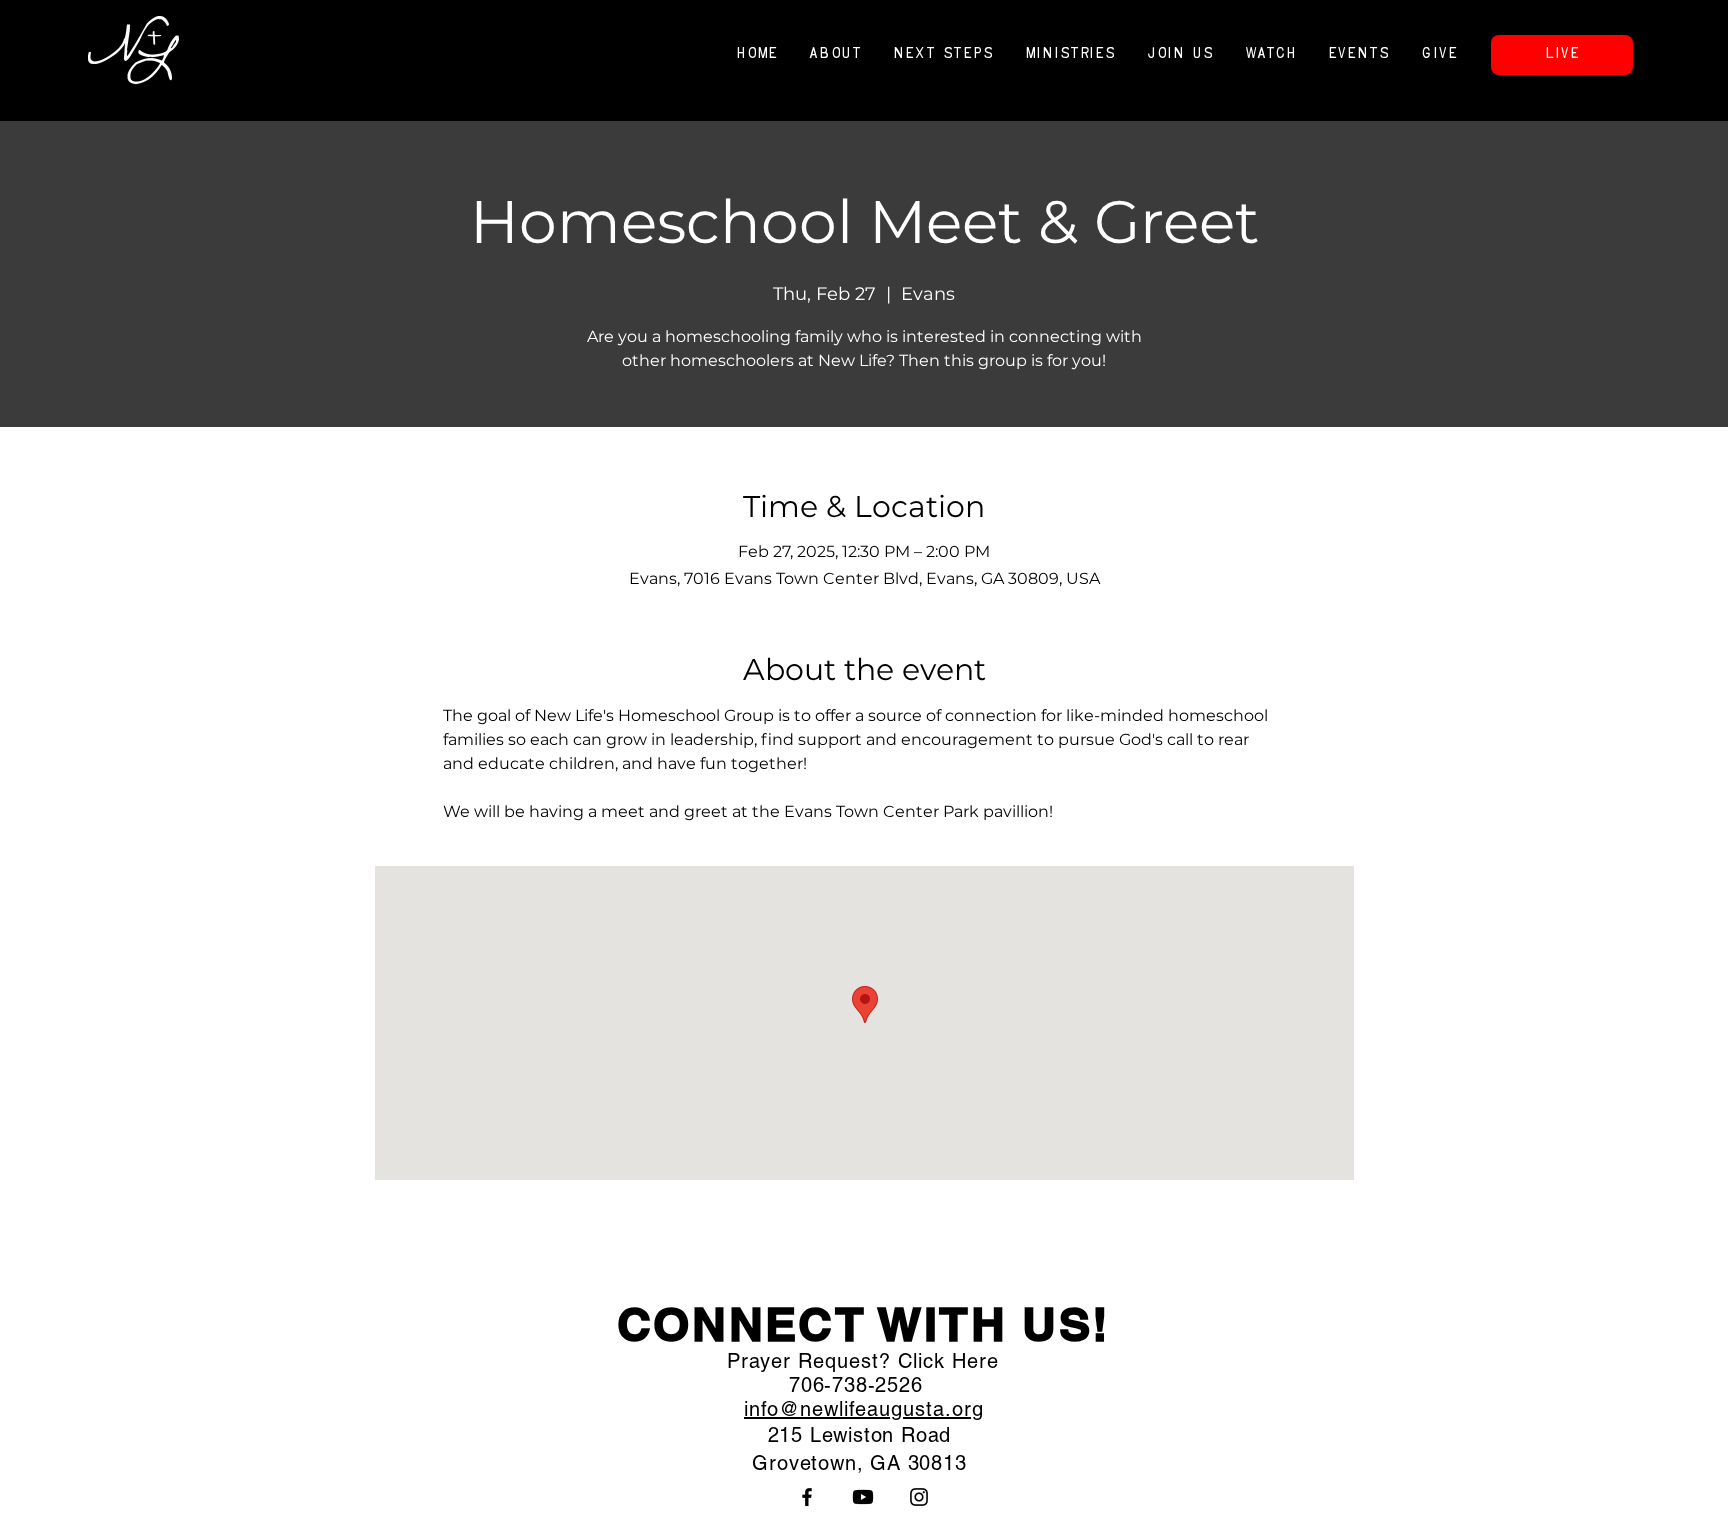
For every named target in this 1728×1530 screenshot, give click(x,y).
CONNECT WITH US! (864, 1324)
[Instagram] (919, 1497)
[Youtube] (863, 1497)
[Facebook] (807, 1497)
